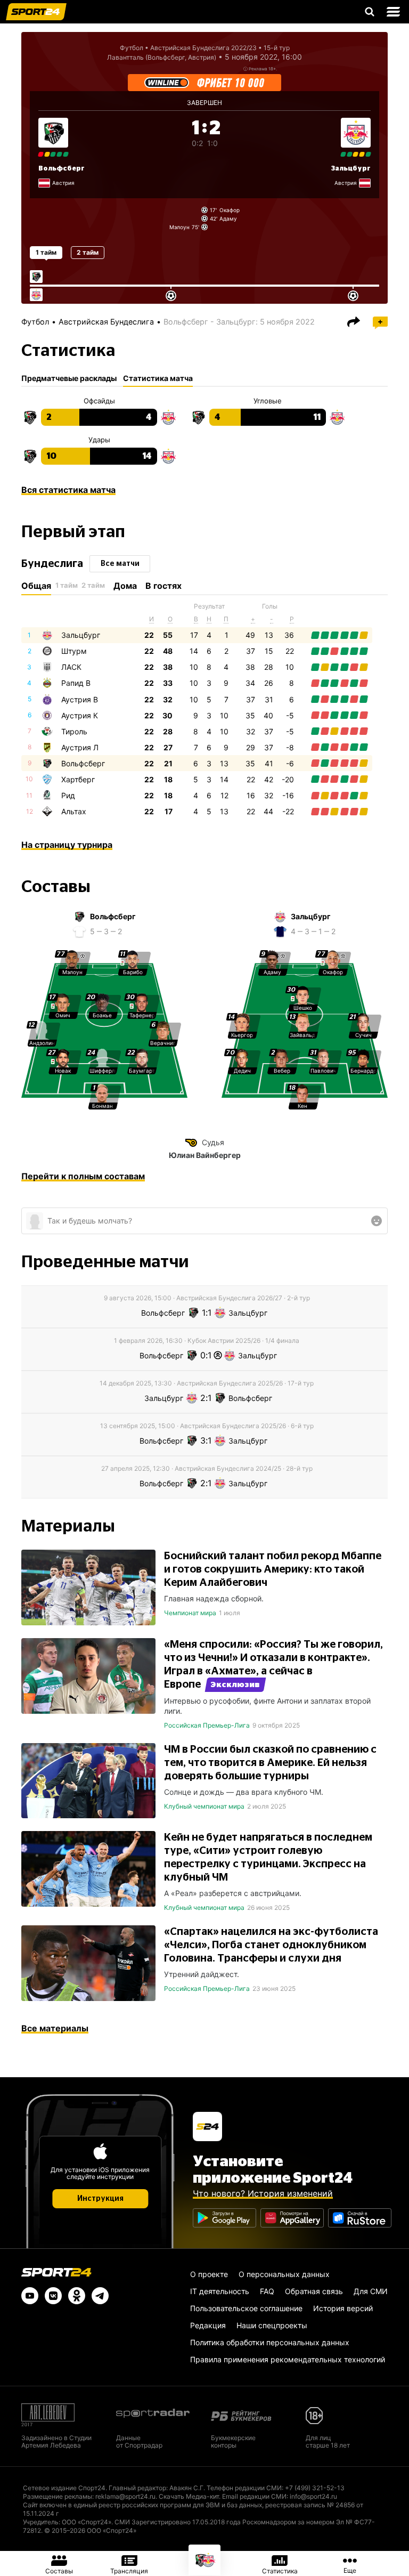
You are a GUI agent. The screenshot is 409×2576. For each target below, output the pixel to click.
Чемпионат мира (190, 1613)
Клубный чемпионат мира (204, 1806)
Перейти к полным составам (83, 1176)
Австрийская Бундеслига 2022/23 (203, 48)
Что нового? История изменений (263, 2193)
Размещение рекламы (58, 2496)
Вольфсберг (62, 168)
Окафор (230, 210)
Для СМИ (371, 2291)
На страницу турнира (67, 845)
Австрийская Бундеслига (106, 322)
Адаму (228, 218)
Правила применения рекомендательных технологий (288, 2359)
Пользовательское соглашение (246, 2308)
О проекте (209, 2274)
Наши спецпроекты (272, 2325)
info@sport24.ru (313, 2496)
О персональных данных (284, 2274)
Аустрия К (80, 715)
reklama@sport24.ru (125, 2496)
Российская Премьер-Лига (207, 1725)
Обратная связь (314, 2291)
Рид (68, 795)
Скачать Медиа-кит (189, 2496)
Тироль (74, 731)
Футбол (132, 48)
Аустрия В (80, 699)
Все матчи (120, 564)
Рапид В (76, 683)
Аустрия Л (80, 747)
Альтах (74, 811)
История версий (343, 2308)
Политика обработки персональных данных (270, 2342)
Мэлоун (179, 227)
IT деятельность (220, 2291)
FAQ (267, 2291)
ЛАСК (71, 667)
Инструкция (100, 2199)
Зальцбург (81, 635)
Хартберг (78, 779)
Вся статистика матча (68, 490)
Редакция (208, 2325)
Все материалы (55, 2028)
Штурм (74, 651)
